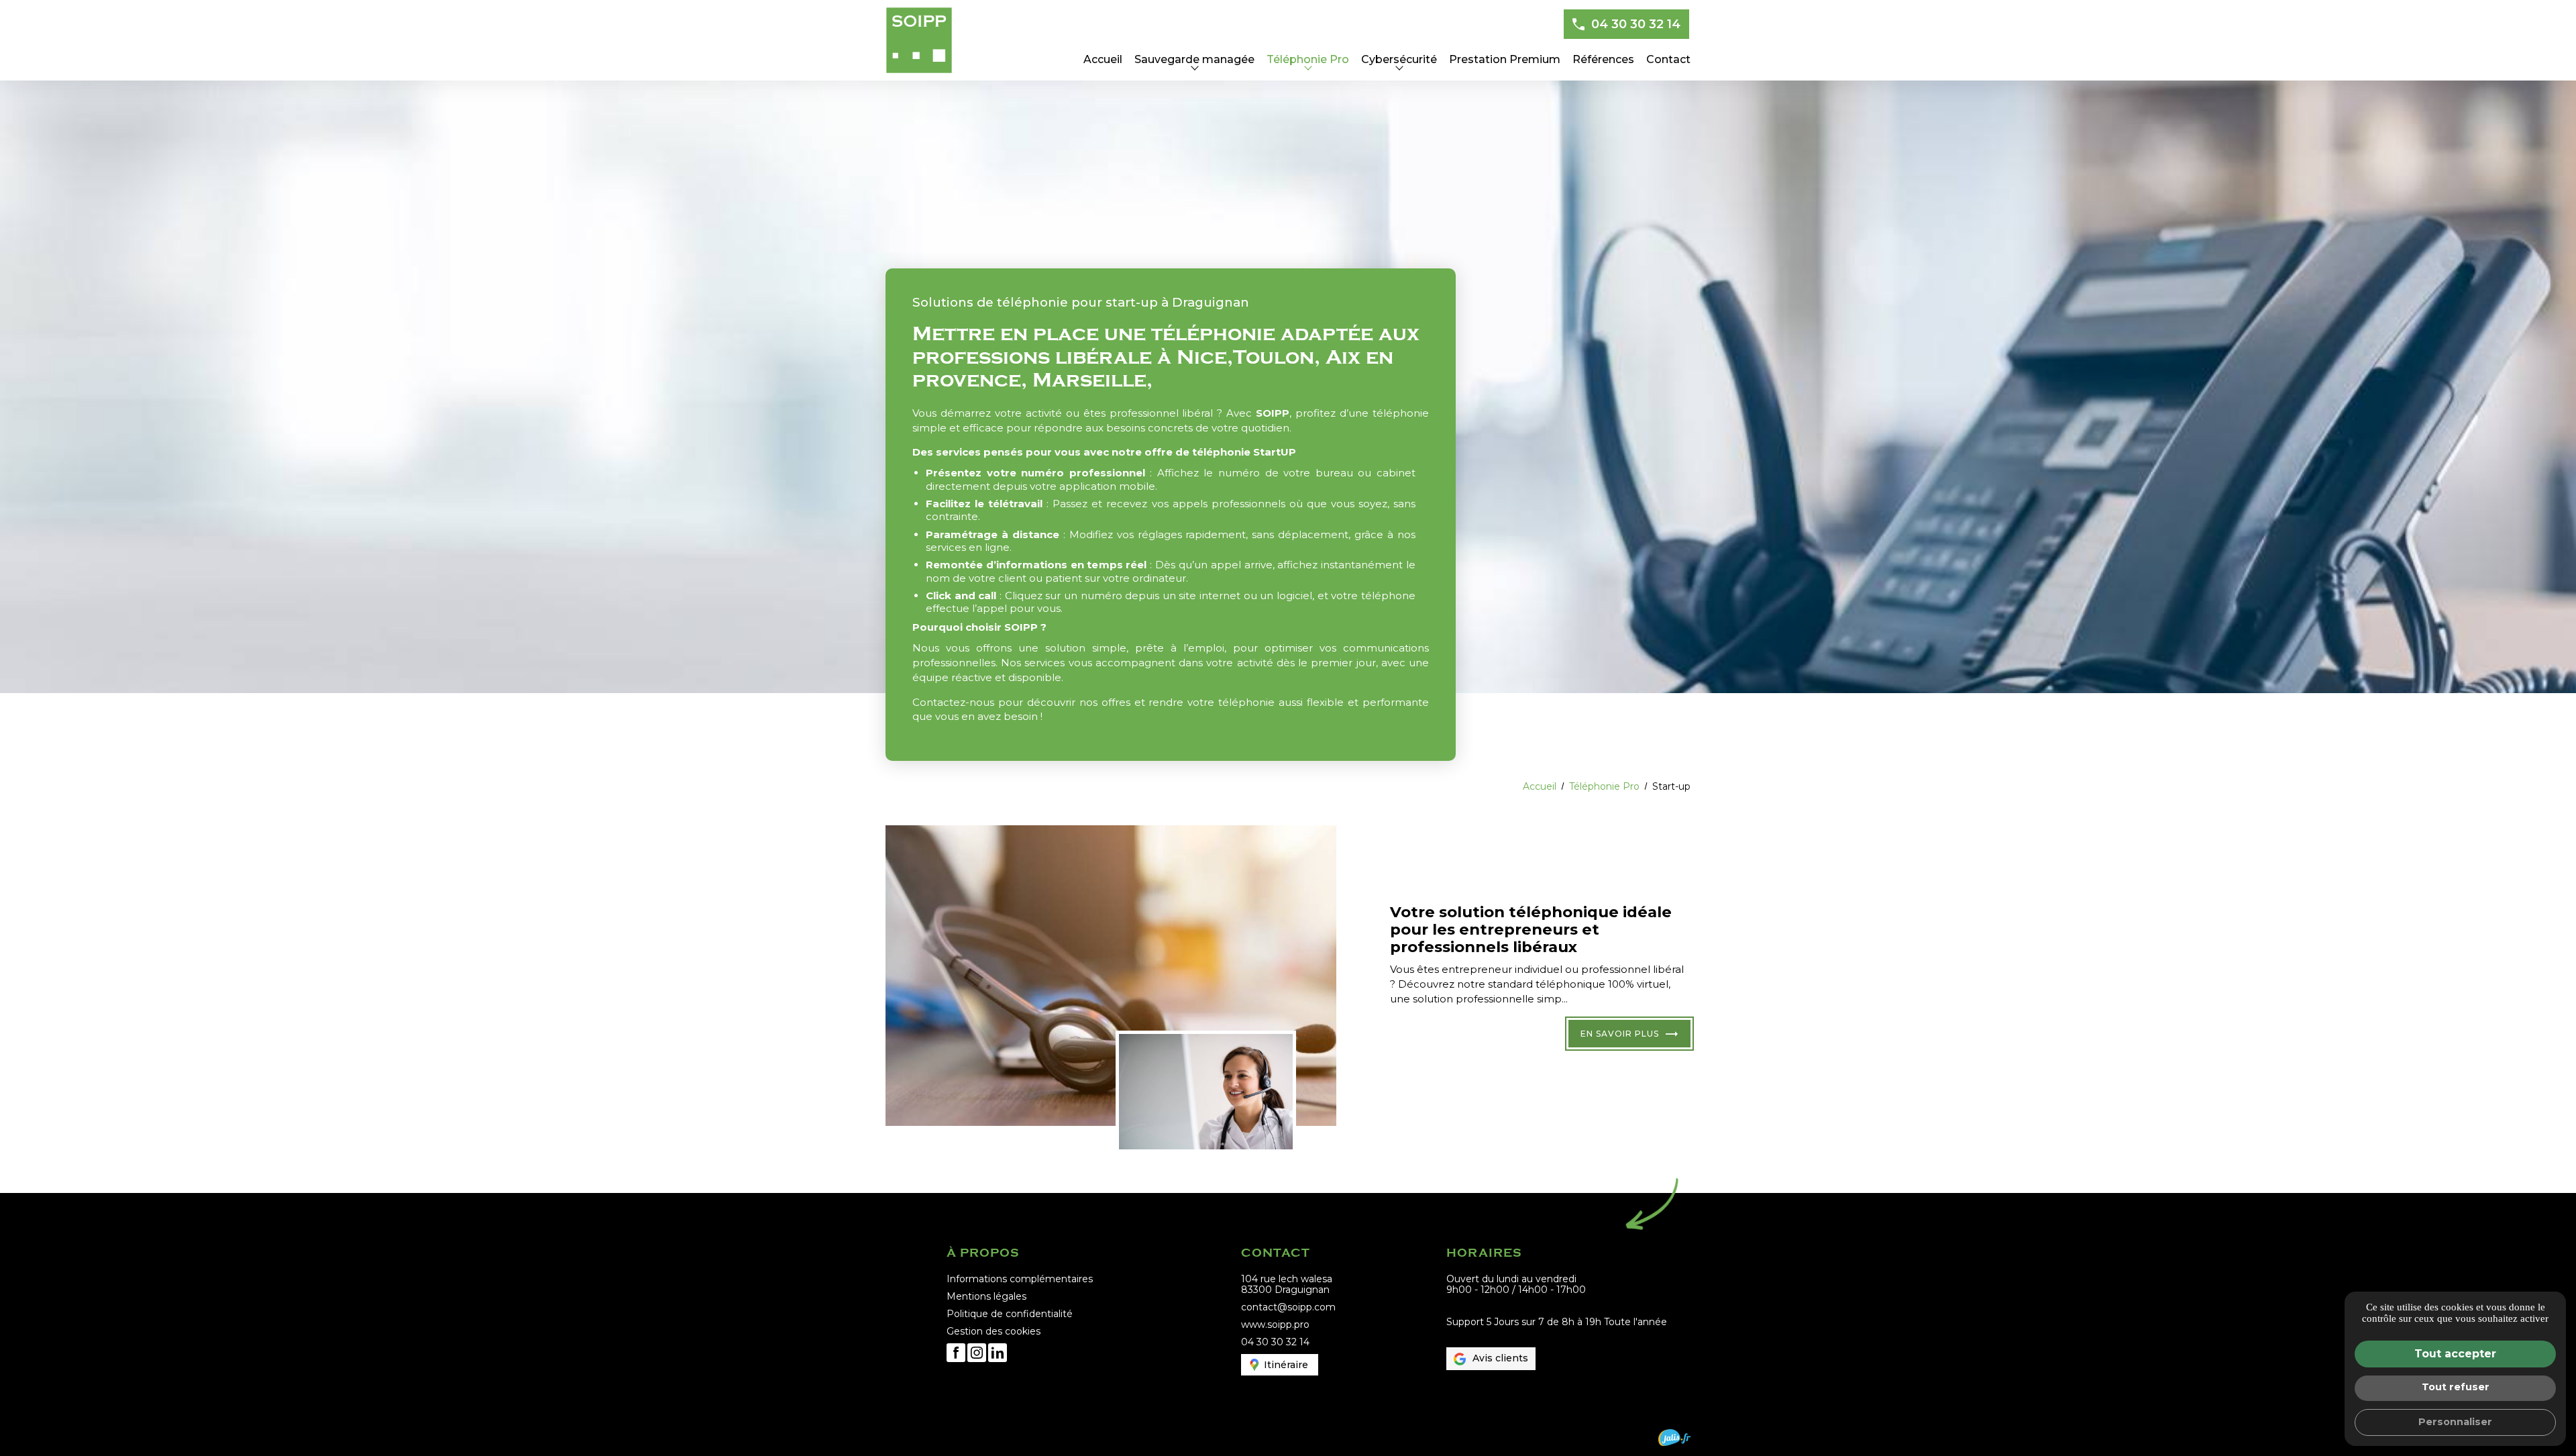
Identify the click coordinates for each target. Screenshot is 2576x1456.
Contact (1668, 59)
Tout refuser (2456, 1387)
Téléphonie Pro (1308, 59)
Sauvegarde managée (1194, 59)
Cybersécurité (1399, 59)
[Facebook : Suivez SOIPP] (956, 1353)
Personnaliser (2455, 1422)
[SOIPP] (919, 40)
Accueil (1103, 59)
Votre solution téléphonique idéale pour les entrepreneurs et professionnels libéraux (1531, 929)
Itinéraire (1286, 1365)
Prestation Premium (1505, 59)
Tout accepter (2455, 1354)
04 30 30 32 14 (1636, 24)
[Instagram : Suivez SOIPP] (977, 1353)
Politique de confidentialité (1010, 1314)
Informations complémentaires (1020, 1279)
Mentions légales (986, 1296)
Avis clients (1500, 1358)
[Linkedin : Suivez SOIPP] (998, 1353)
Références (1603, 59)
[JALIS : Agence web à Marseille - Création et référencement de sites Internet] (1674, 1438)
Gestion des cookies (994, 1331)
